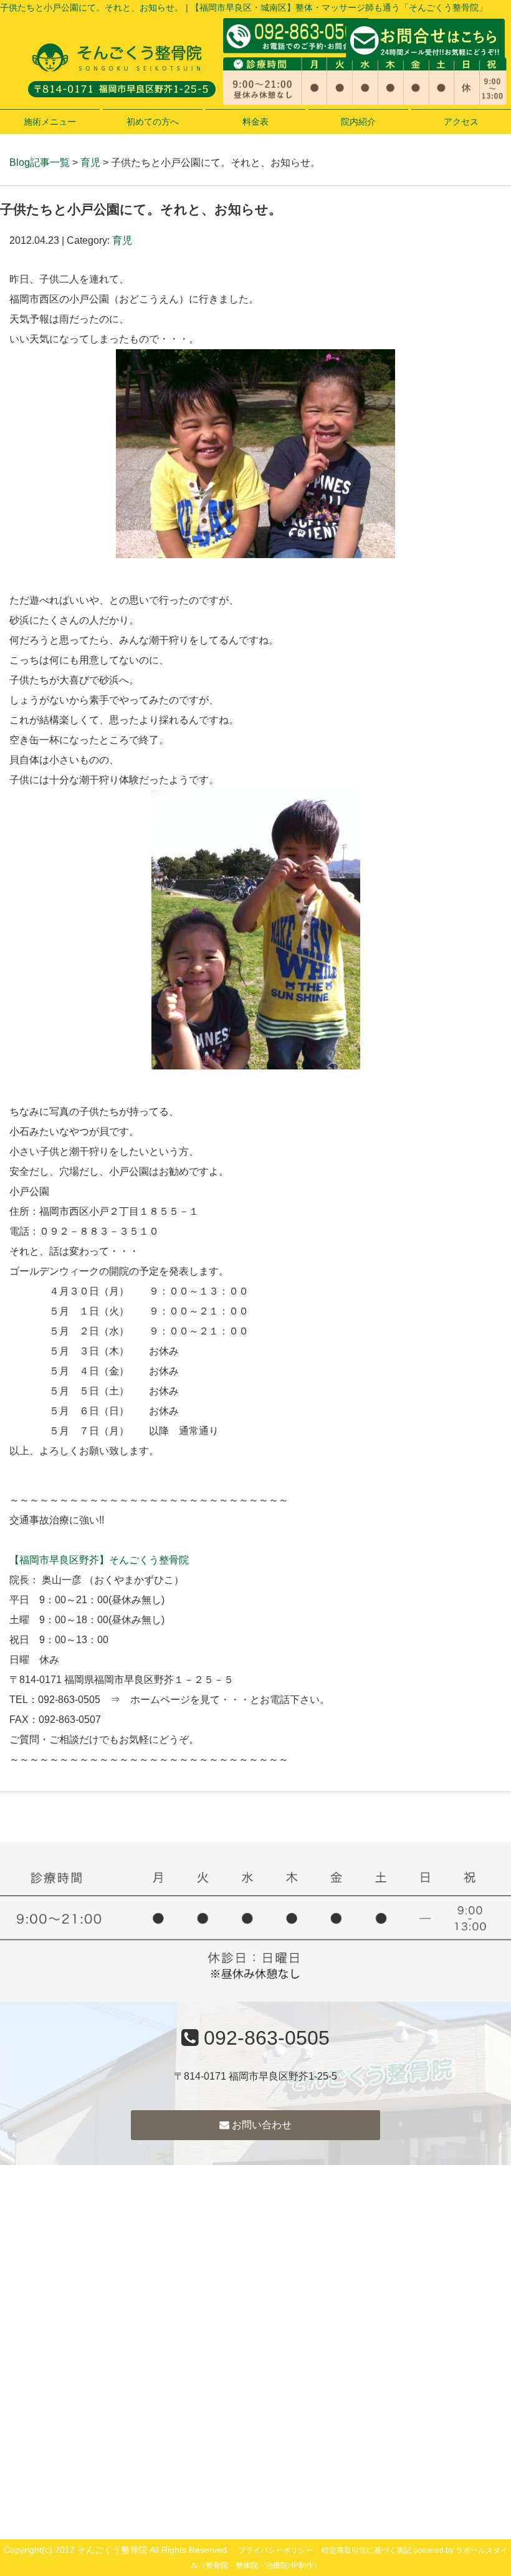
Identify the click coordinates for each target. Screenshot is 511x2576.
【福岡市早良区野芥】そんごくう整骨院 (99, 1560)
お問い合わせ (260, 2125)
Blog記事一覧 (40, 162)
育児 (90, 162)
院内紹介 (358, 122)
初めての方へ (153, 122)
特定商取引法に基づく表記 (366, 2550)
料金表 (255, 122)
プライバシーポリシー (275, 2550)
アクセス (461, 122)
